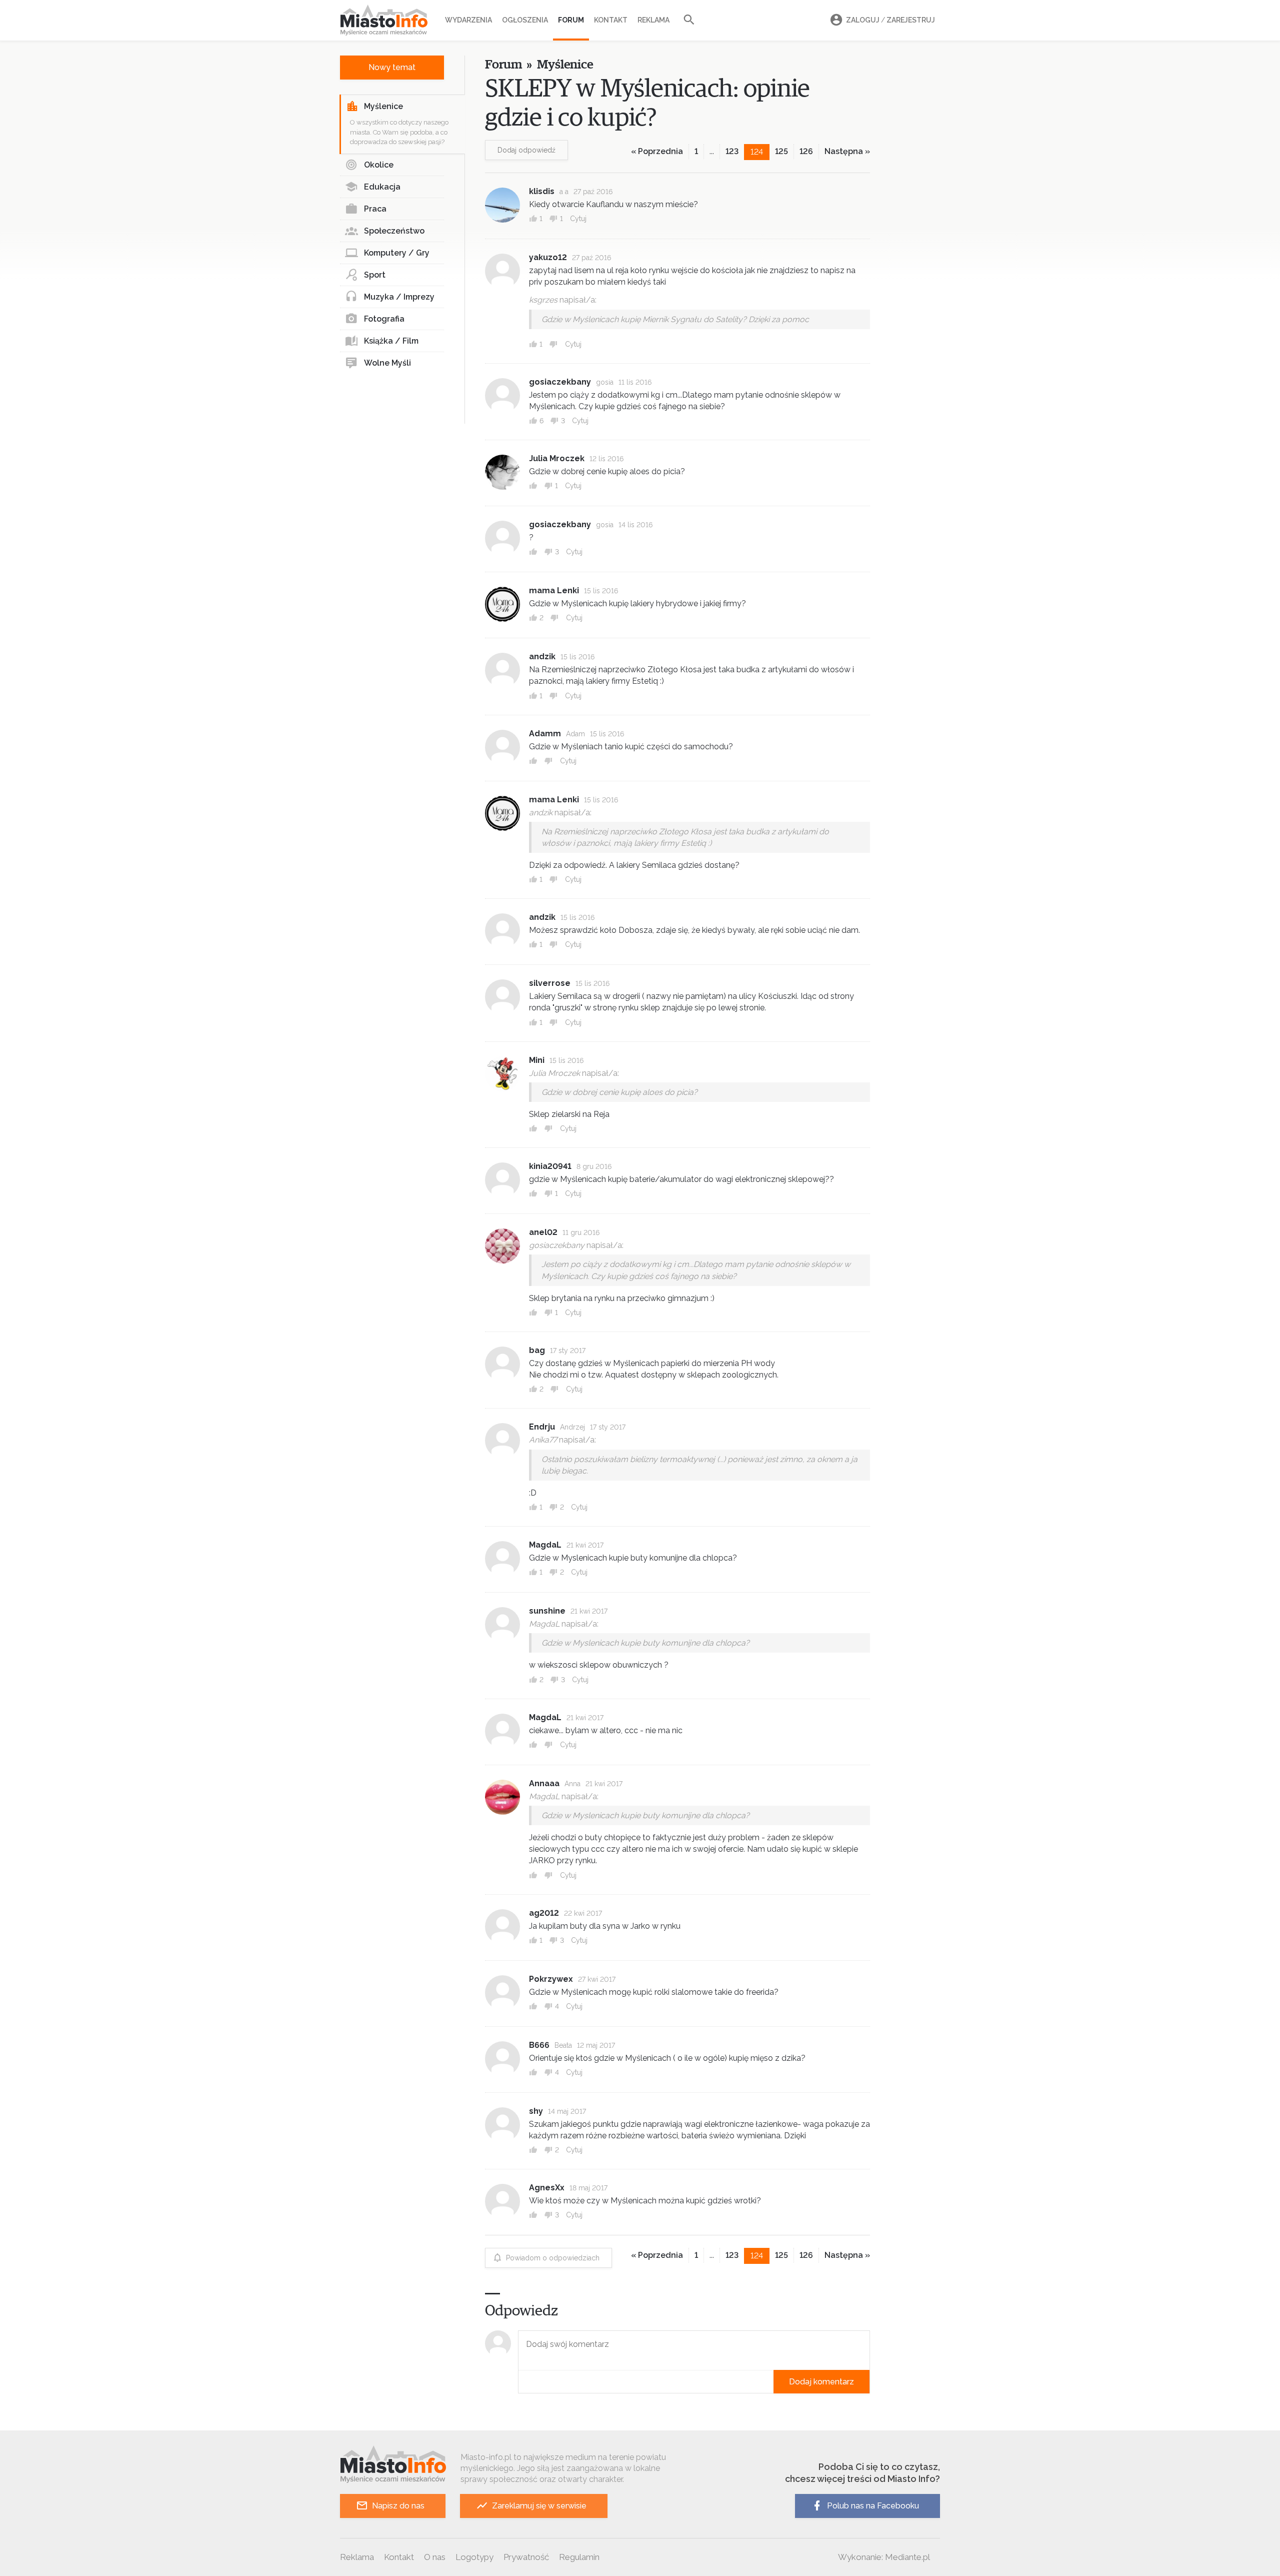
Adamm (545, 734)
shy (536, 2111)
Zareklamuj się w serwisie (539, 2506)
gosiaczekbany (560, 382)
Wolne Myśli (387, 363)
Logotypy (474, 2557)
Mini (537, 1060)
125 (781, 151)
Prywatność (526, 2557)
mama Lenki (554, 590)
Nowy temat (392, 67)
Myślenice (383, 106)
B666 (539, 2045)
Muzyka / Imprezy (399, 297)
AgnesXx (547, 2188)
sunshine (547, 1611)
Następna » (847, 151)
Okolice (379, 165)
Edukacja (382, 187)
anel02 (543, 1232)
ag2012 (544, 1913)
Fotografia (384, 319)
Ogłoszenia (525, 20)
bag (537, 1350)
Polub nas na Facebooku (873, 2506)
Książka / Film (391, 341)
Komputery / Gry (397, 253)
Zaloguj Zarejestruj (890, 20)
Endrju (542, 1427)
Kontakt (611, 20)
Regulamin (579, 2557)
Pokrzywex (551, 1979)
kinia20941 (550, 1166)
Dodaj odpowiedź (526, 150)
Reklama (653, 20)
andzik (542, 657)
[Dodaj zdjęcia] (521, 2382)
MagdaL (545, 1545)
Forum (571, 20)
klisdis (542, 191)
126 (806, 151)
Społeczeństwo (394, 231)
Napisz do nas (398, 2506)
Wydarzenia (468, 20)
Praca (375, 209)
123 (732, 151)
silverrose (550, 983)
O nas (435, 2557)
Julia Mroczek (557, 458)
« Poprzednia (657, 151)
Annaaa (544, 1783)
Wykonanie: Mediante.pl (884, 2557)
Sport (375, 275)
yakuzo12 (548, 257)
